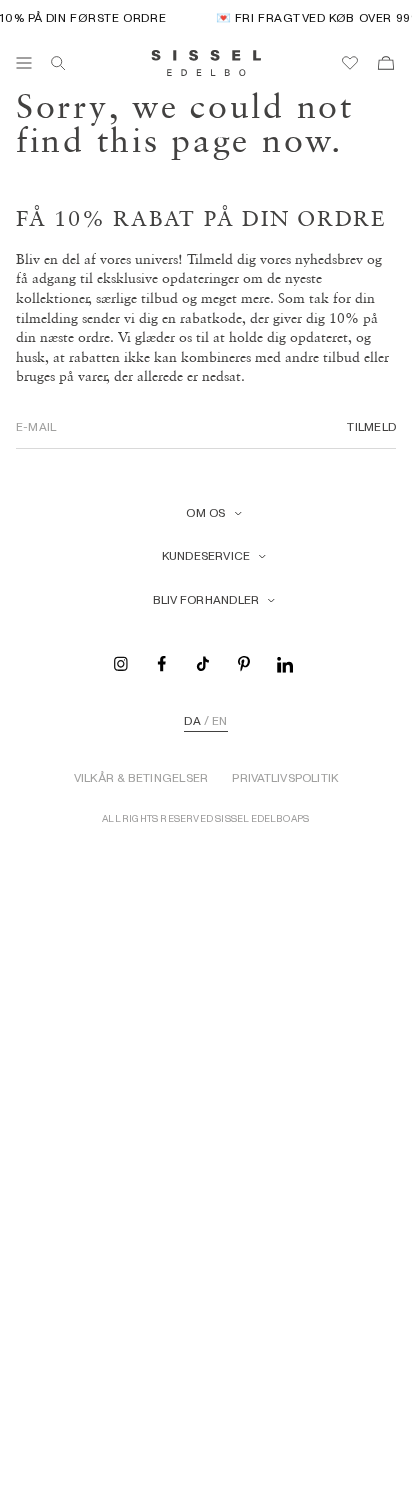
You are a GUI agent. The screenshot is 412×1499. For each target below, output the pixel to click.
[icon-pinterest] (244, 662)
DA (192, 721)
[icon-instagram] (121, 662)
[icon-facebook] (162, 662)
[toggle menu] (24, 63)
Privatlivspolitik (285, 778)
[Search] (58, 63)
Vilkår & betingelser (141, 778)
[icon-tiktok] (203, 662)
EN (219, 721)
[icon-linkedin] (285, 662)
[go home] (206, 63)
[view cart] (386, 63)
